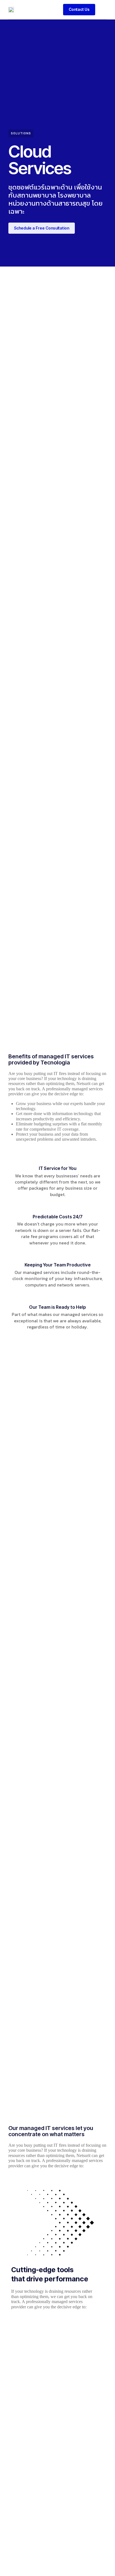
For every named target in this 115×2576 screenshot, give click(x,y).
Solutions (21, 133)
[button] (102, 9)
